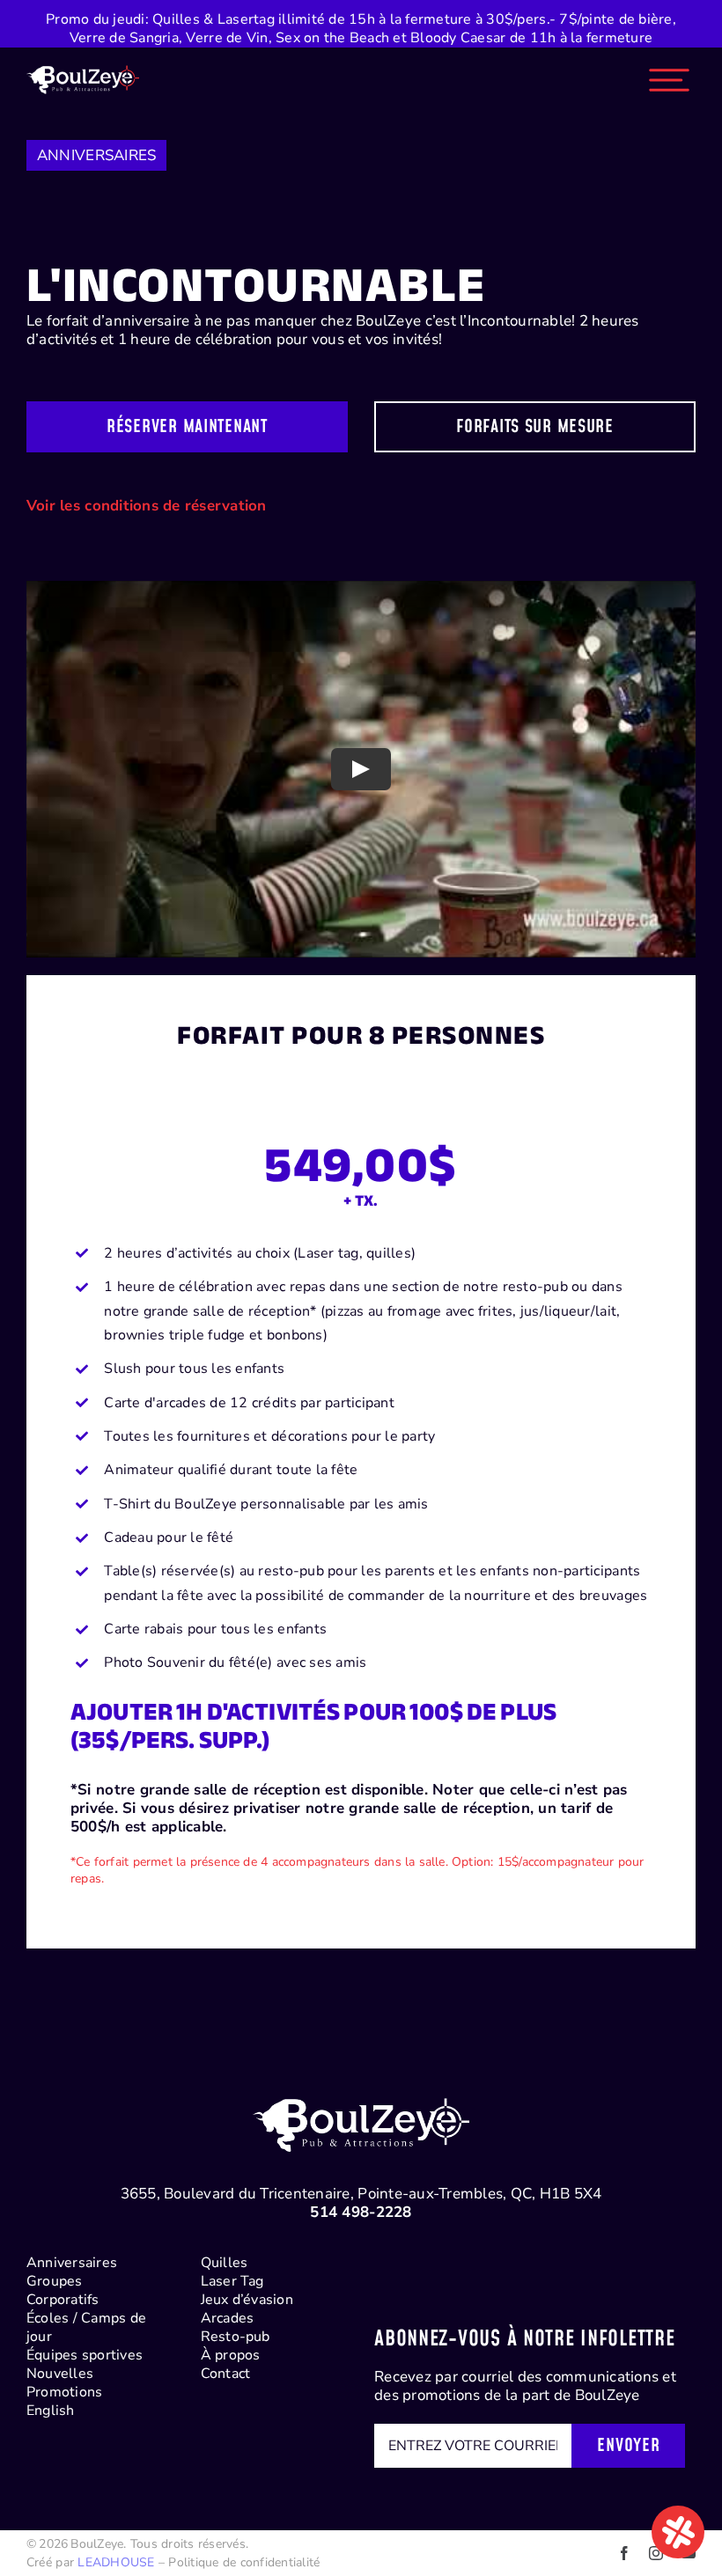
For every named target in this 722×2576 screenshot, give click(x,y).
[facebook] (624, 2553)
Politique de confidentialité (244, 2562)
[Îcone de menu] (669, 61)
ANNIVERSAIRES (96, 155)
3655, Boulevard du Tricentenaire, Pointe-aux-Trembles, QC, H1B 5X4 (361, 2194)
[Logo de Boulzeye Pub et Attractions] (83, 61)
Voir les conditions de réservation (147, 506)
